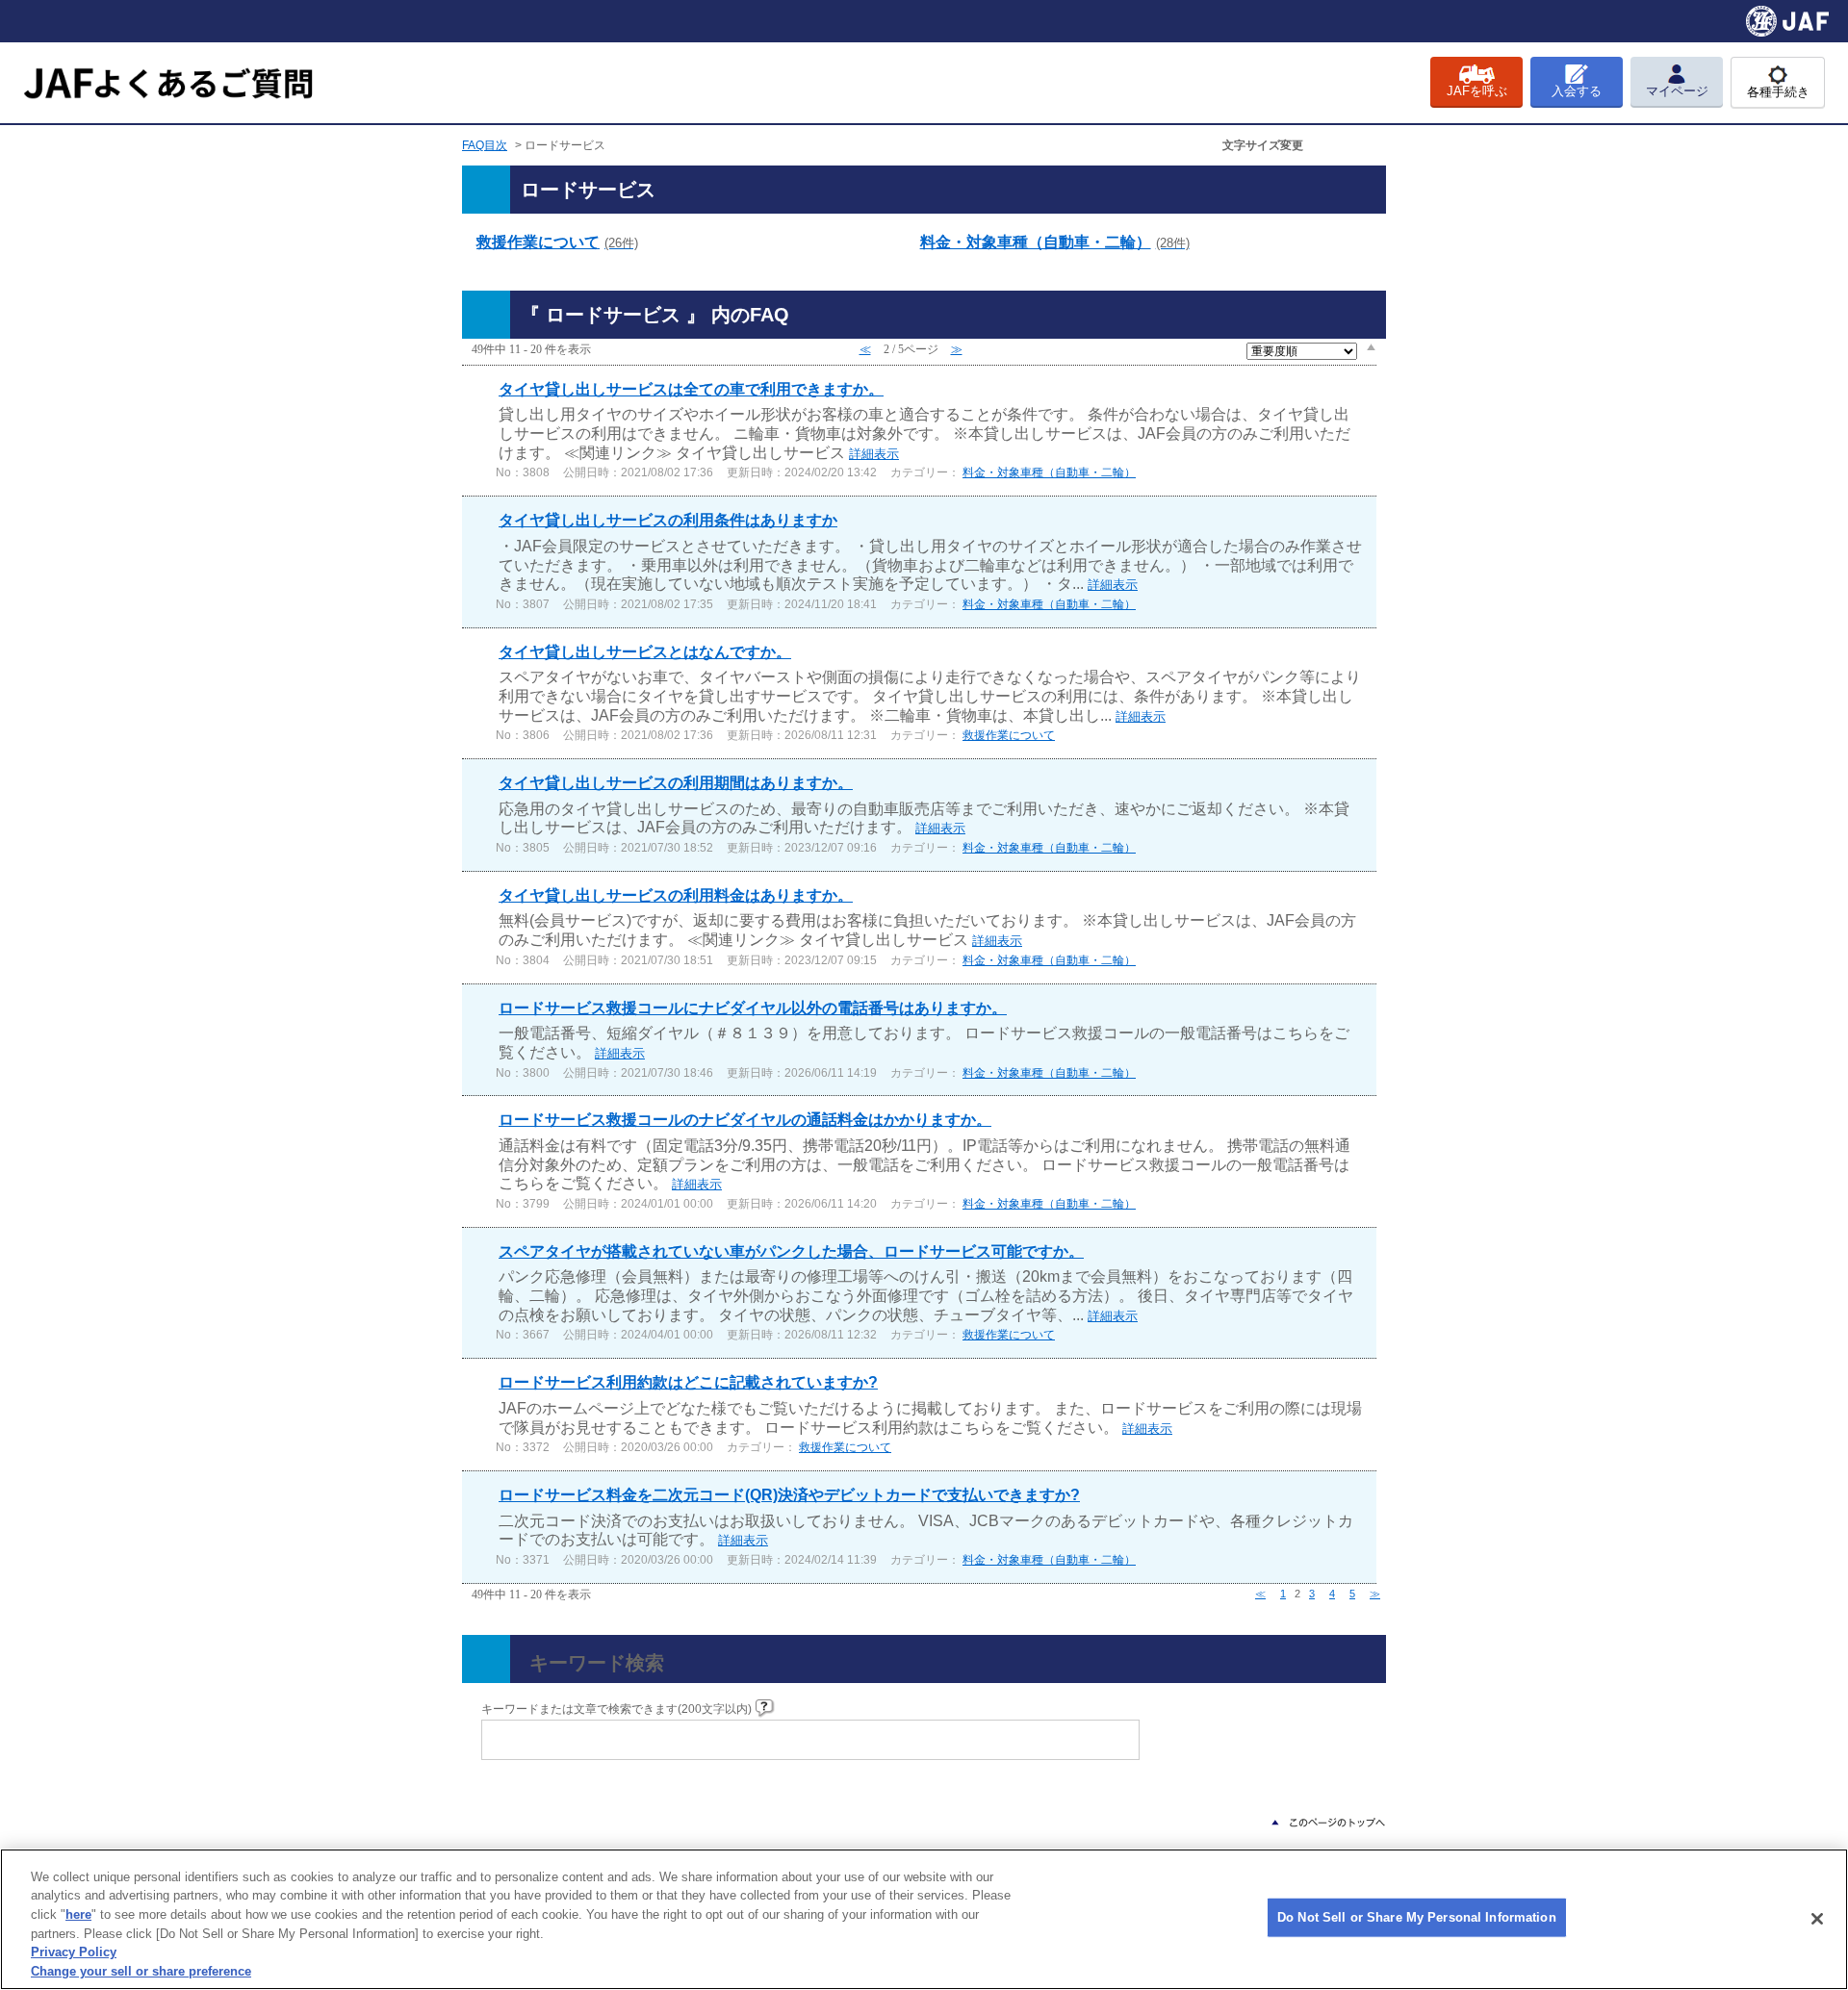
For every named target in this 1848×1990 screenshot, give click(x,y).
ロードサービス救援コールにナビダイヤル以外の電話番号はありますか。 (753, 1008)
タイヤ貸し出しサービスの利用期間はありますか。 (676, 783)
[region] (924, 1919)
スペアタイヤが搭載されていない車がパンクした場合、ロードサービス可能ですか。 (791, 1251)
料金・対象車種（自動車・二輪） (1055, 242)
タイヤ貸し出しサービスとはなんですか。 (645, 652)
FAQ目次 (485, 145)
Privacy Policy (74, 1952)
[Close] (1817, 1919)
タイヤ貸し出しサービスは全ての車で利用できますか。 (691, 389)
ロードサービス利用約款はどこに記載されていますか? (688, 1382)
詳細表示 (874, 454)
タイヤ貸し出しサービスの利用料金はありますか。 (676, 895)
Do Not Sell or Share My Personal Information (1417, 1917)
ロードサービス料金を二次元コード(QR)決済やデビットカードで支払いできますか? (789, 1495)
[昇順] (1371, 346)
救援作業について (557, 242)
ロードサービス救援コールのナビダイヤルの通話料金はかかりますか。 (745, 1120)
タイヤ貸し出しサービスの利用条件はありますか (668, 520)
